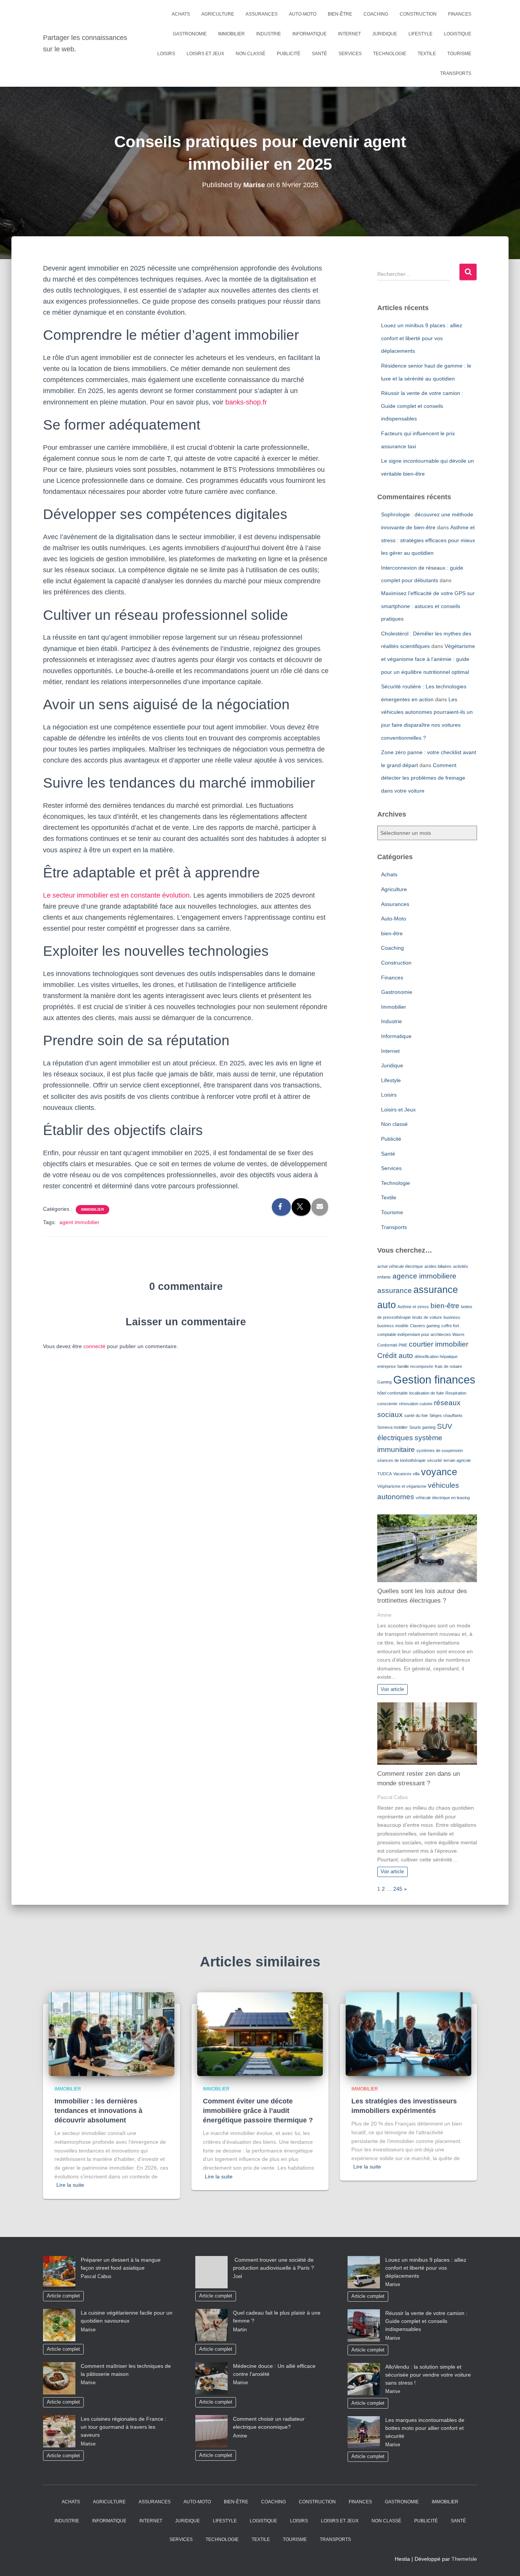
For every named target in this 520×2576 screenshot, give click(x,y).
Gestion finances (434, 1380)
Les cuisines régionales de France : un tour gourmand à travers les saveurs (124, 2427)
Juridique (385, 34)
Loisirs (166, 54)
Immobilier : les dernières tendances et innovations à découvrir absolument (98, 2111)
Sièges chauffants (446, 1415)
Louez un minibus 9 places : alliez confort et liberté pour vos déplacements (422, 338)
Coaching (376, 14)
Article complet (63, 2296)
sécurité (435, 1460)
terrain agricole (457, 1460)
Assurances (262, 14)
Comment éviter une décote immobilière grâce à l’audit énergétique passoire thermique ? (258, 2111)
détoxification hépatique (436, 1356)
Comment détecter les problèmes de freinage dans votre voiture (423, 778)
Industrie (269, 34)
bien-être (340, 14)
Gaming (384, 1382)
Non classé (250, 54)
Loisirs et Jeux (205, 54)
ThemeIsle (464, 2559)
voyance (439, 1472)
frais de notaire (448, 1366)
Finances (460, 14)
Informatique (309, 34)
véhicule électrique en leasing (443, 1498)
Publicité (289, 54)
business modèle (393, 1326)
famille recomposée (415, 1366)
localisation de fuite (427, 1393)
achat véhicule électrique (400, 1266)
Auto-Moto (303, 14)
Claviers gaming (425, 1326)
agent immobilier (79, 1222)
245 (398, 1889)
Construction (418, 14)
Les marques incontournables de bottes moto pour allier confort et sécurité (425, 2428)
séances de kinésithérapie (401, 1460)
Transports (456, 73)
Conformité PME (392, 1345)
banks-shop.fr (246, 402)
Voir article (392, 1689)
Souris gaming (422, 1427)
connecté (94, 1346)
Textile (427, 54)
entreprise (387, 1366)
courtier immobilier (439, 1344)
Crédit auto (395, 1356)
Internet (349, 34)
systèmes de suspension (440, 1450)
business (452, 1317)
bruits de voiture (427, 1317)
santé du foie (416, 1415)
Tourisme (459, 54)
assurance (395, 1290)
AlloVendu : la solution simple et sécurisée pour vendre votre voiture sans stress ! (428, 2375)
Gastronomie (190, 34)
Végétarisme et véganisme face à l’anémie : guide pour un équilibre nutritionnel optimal (428, 659)
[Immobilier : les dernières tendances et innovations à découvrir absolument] (112, 2033)
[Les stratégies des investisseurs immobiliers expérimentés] (408, 2033)
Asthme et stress (413, 1307)
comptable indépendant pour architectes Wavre (421, 1334)
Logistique (458, 34)
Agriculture (218, 14)
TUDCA (384, 1474)
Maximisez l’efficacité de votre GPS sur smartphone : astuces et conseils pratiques (428, 606)
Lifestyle (420, 34)
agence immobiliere (424, 1276)
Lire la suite (70, 2185)
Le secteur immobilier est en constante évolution (116, 895)
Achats (181, 14)
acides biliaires (438, 1266)
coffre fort (450, 1326)
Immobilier (231, 34)
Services (350, 54)
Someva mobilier (392, 1427)
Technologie (390, 54)
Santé (319, 54)
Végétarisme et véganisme (402, 1486)
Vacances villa (406, 1474)
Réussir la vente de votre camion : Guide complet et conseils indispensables (422, 406)
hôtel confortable (392, 1393)
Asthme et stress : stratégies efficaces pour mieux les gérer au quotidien (428, 540)
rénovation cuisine (416, 1404)
